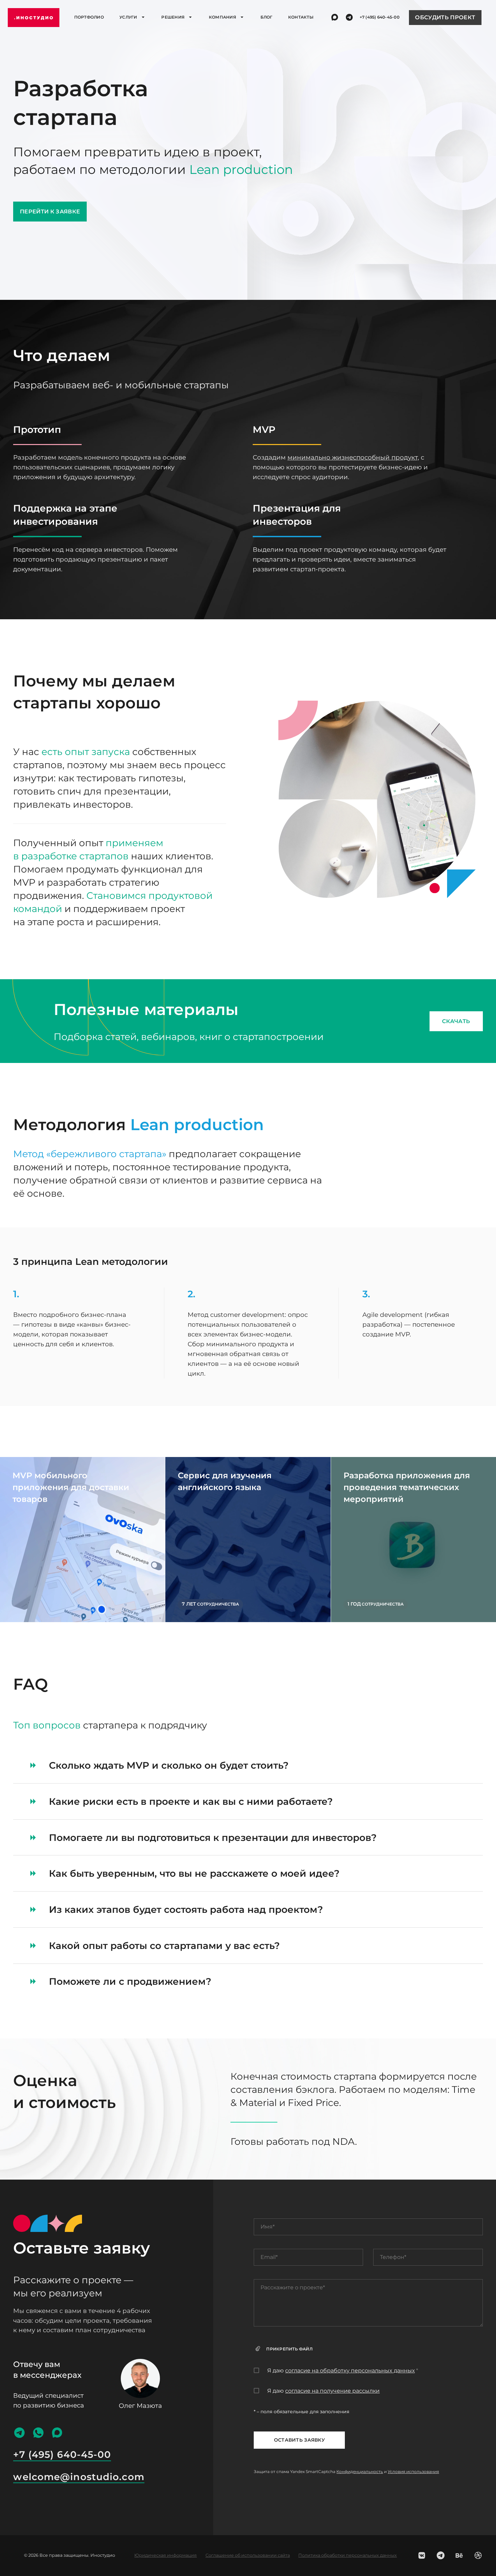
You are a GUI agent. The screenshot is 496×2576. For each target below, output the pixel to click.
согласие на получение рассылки (332, 2391)
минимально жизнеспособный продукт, (353, 457)
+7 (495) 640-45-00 (380, 17)
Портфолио (89, 17)
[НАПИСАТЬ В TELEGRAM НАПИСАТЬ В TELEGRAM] (349, 17)
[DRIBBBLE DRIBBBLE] (478, 2555)
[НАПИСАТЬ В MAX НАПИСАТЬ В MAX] (335, 17)
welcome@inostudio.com (79, 2477)
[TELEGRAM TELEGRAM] (441, 2555)
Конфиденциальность (360, 2471)
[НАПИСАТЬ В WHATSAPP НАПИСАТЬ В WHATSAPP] (38, 2433)
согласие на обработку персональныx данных (350, 2371)
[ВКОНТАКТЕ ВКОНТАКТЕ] (422, 2555)
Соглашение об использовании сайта (248, 2555)
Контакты (301, 17)
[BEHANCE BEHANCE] (459, 2555)
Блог (267, 17)
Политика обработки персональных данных (348, 2555)
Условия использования (413, 2471)
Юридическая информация (166, 2555)
